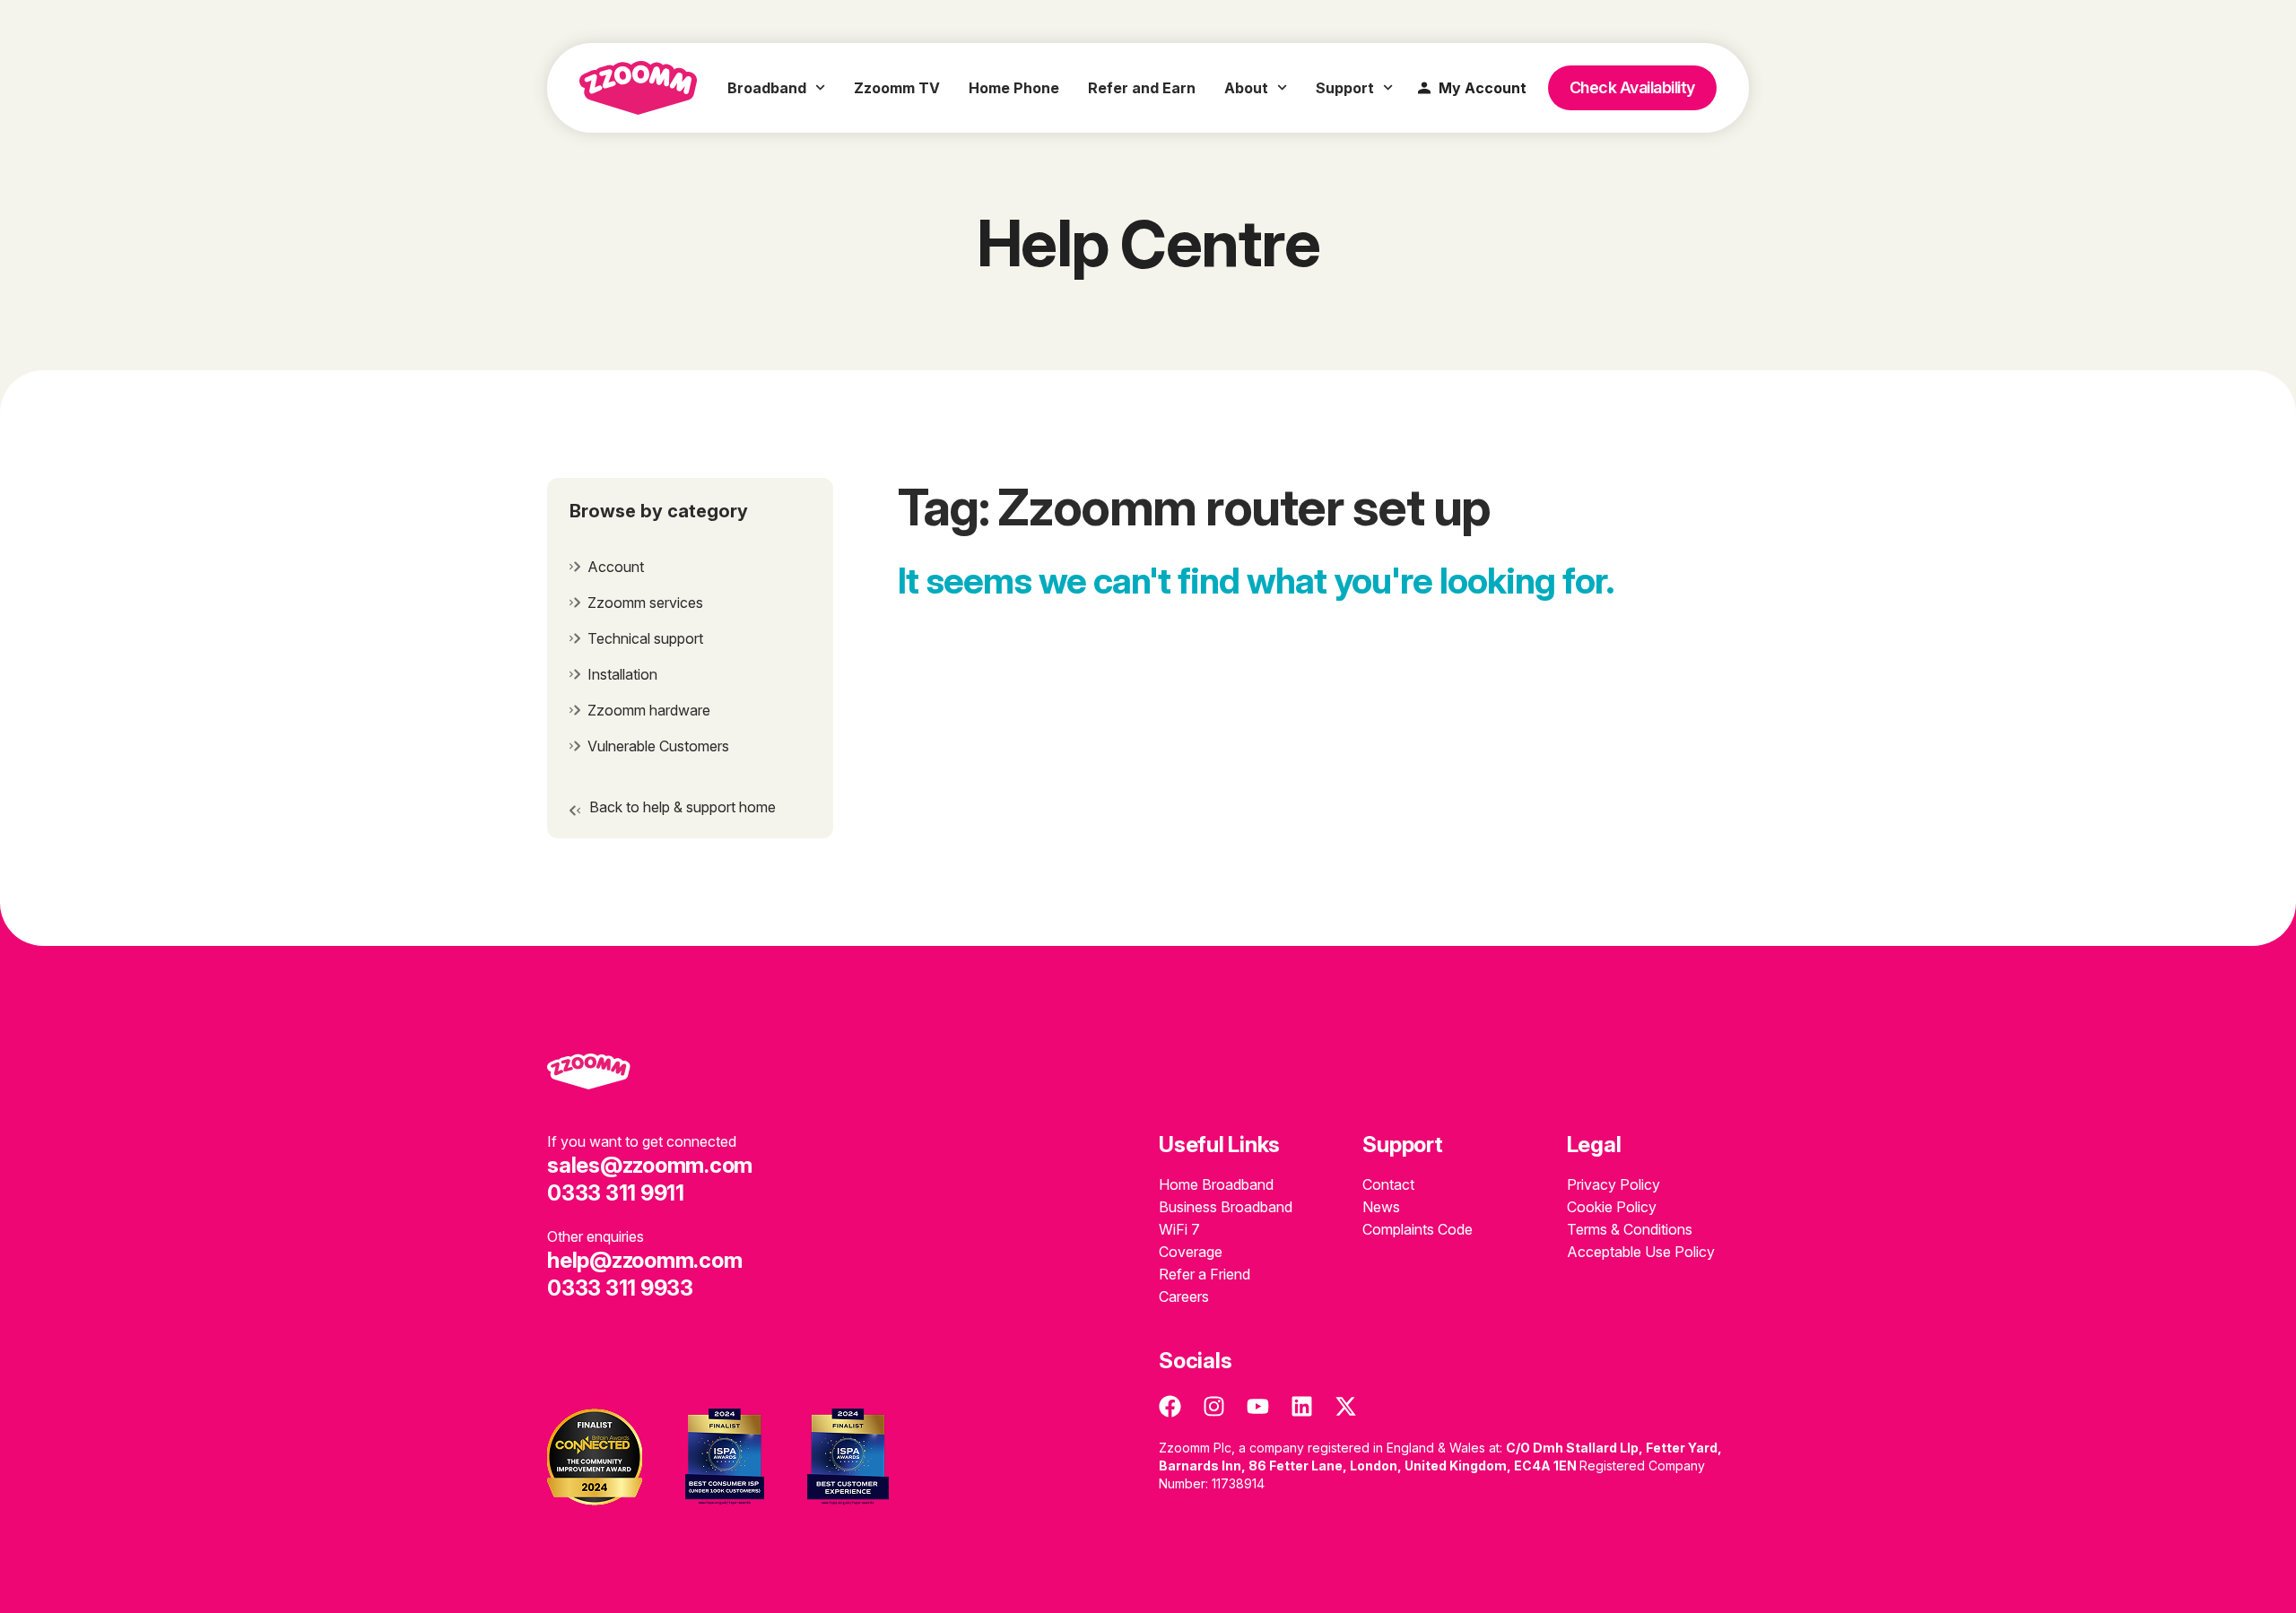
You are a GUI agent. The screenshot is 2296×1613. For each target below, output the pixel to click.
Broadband (767, 88)
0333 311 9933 (620, 1288)
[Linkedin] (1302, 1406)
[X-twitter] (1346, 1406)
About (1246, 88)
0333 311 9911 (616, 1193)
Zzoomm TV (897, 88)
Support (1345, 88)
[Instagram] (1214, 1406)
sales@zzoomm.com (650, 1165)
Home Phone (1014, 88)
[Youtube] (1258, 1406)
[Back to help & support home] (575, 811)
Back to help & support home (683, 807)
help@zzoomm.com (644, 1260)
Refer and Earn (1142, 88)
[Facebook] (1170, 1406)
